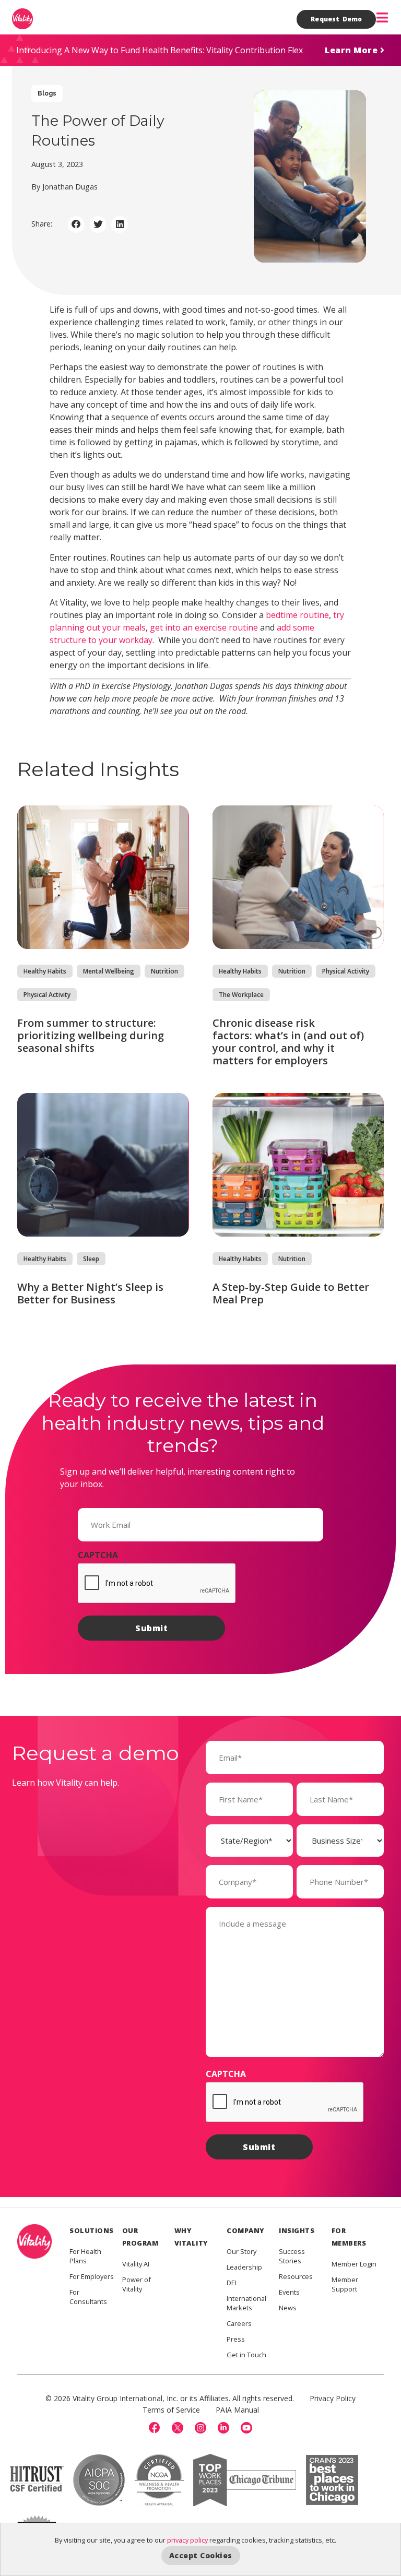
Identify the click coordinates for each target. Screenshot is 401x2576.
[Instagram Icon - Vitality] (200, 2428)
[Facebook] (155, 2428)
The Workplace (241, 995)
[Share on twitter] (98, 224)
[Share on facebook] (76, 224)
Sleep (91, 1259)
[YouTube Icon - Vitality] (246, 2428)
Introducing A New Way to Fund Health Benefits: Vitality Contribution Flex (160, 50)
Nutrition (164, 971)
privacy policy (187, 2540)
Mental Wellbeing (109, 971)
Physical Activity (47, 995)
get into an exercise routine (204, 627)
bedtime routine (297, 615)
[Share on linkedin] (120, 224)
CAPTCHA (98, 1555)
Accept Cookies (201, 2555)
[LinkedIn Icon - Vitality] (223, 2428)
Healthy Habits (45, 971)
